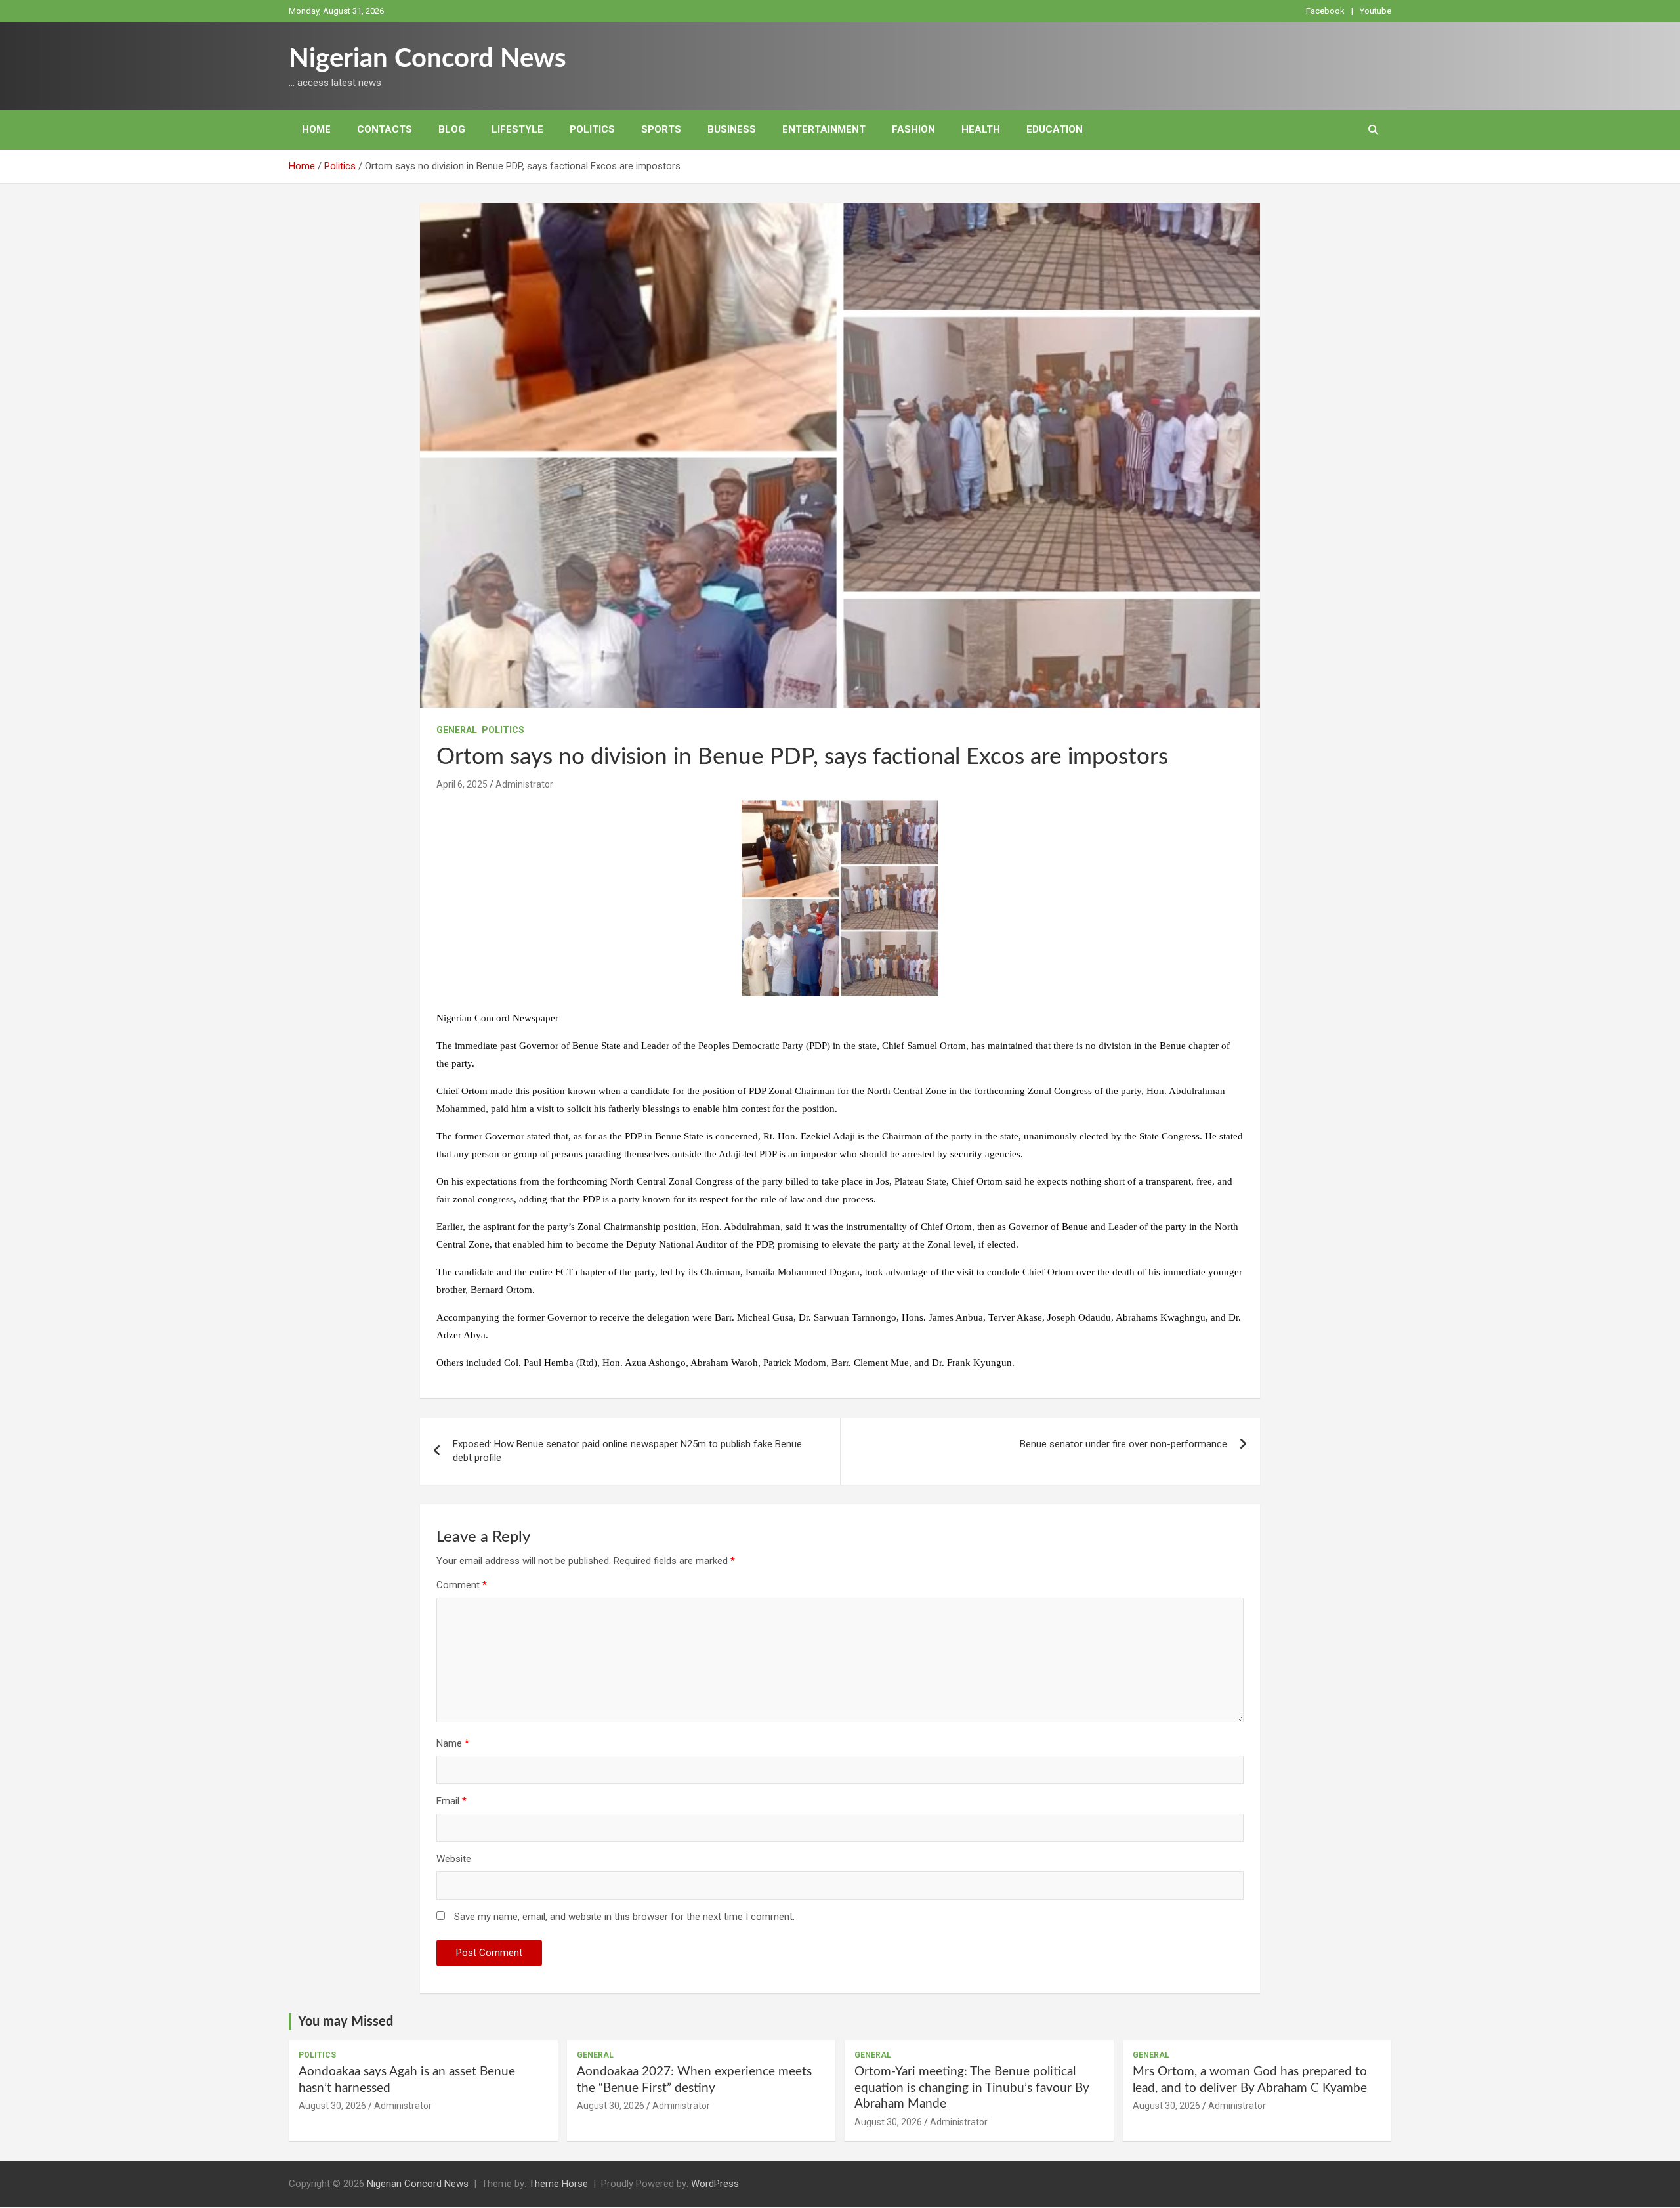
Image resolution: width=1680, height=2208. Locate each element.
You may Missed (346, 2022)
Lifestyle (517, 129)
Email (451, 1801)
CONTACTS (385, 129)
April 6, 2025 (462, 784)
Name (453, 1743)
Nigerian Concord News (428, 59)
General (457, 730)
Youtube (1375, 11)
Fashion (913, 129)
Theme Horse (558, 2184)
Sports (661, 129)
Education (1055, 129)
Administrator (524, 784)
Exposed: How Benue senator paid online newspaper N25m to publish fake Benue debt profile (627, 1451)
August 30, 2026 (332, 2106)
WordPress (715, 2184)
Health (981, 129)
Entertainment (824, 129)
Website (454, 1859)
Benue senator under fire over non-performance (1123, 1444)
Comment (462, 1585)
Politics (592, 129)
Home (316, 129)
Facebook (1325, 11)
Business (732, 129)
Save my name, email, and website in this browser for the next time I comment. (624, 1917)
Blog (452, 129)
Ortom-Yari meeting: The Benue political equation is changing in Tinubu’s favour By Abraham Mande (972, 2088)
